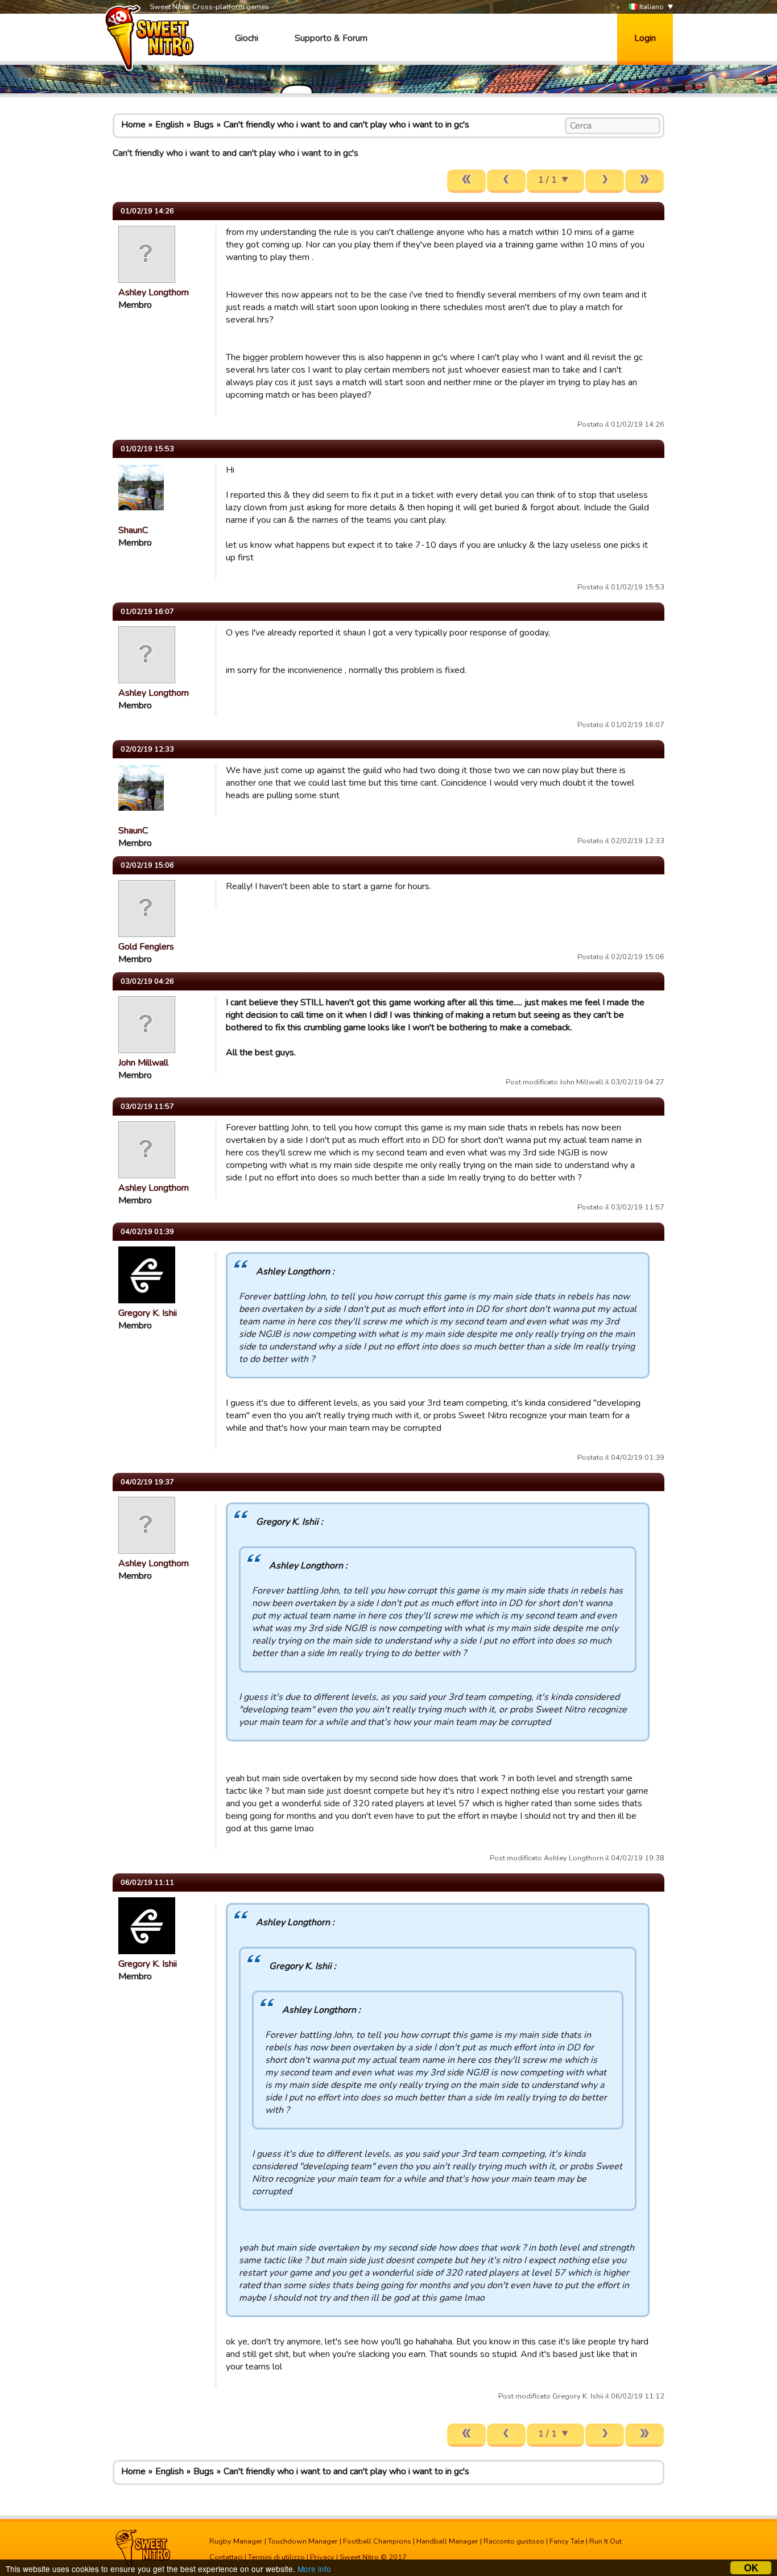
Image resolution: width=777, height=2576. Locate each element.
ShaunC (133, 530)
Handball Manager (447, 2541)
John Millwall (143, 1063)
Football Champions (377, 2541)
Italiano (651, 7)
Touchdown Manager (303, 2541)
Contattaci (226, 2557)
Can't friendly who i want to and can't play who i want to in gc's (346, 125)
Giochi (247, 38)
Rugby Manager (236, 2541)
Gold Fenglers (146, 947)
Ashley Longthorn (154, 292)
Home (133, 125)
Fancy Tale (567, 2541)
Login (645, 38)
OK (751, 2568)
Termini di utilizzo (276, 2557)
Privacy (322, 2557)
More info (314, 2569)
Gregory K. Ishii (148, 1313)
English (170, 125)
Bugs (204, 125)
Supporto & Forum (331, 38)
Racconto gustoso (514, 2541)
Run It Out (606, 2541)
